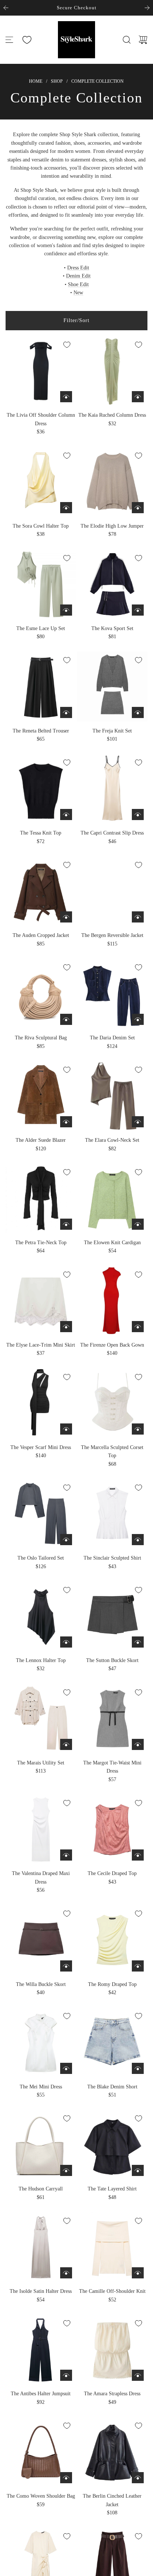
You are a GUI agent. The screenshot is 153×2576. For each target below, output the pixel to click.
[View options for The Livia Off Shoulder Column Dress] (66, 397)
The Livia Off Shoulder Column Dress (41, 419)
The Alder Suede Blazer (41, 1140)
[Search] (127, 40)
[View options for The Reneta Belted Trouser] (66, 712)
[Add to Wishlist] (67, 345)
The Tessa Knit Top (41, 833)
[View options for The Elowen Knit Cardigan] (138, 1224)
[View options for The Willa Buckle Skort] (66, 1966)
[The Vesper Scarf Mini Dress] (41, 1403)
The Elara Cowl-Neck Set (112, 1140)
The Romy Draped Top (112, 1984)
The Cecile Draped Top (112, 1873)
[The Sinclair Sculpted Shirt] (112, 1514)
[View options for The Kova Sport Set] (138, 610)
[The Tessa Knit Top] (41, 789)
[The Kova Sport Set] (112, 584)
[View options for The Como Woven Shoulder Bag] (66, 2478)
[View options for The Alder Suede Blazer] (66, 1122)
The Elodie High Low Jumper (112, 526)
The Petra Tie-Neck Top (41, 1243)
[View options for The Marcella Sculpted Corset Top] (138, 1429)
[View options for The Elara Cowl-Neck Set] (138, 1122)
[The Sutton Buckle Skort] (112, 1616)
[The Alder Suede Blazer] (41, 1096)
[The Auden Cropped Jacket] (41, 891)
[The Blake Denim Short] (112, 2042)
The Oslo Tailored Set (41, 1558)
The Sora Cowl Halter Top (41, 526)
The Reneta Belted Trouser (41, 731)
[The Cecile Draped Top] (112, 1829)
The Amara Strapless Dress (112, 2394)
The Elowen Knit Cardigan (112, 1243)
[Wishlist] (27, 40)
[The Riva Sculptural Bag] (41, 994)
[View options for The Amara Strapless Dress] (138, 2375)
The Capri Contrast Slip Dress (112, 833)
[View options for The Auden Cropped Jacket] (66, 917)
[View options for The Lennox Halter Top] (66, 1642)
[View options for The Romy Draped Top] (138, 1966)
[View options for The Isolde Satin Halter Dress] (66, 2273)
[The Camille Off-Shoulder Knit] (112, 2247)
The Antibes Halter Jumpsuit (41, 2394)
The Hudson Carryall (41, 2189)
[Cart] (143, 40)
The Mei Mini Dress (41, 2087)
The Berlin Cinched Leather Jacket (112, 2500)
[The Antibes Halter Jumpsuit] (41, 2349)
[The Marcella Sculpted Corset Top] (112, 1403)
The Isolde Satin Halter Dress (41, 2291)
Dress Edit (78, 268)
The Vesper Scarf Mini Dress (41, 1447)
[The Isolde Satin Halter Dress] (41, 2247)
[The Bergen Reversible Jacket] (112, 891)
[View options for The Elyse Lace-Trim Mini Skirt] (66, 1327)
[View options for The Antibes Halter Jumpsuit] (66, 2375)
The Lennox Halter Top (41, 1660)
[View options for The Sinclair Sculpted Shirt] (138, 1540)
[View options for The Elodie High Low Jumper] (138, 508)
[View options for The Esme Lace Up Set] (66, 610)
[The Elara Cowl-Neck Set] (112, 1096)
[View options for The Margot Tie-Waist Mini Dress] (138, 1744)
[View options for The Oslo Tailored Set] (66, 1540)
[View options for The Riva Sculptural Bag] (66, 1019)
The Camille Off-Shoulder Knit (112, 2291)
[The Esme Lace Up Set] (41, 584)
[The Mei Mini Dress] (41, 2042)
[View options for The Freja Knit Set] (138, 712)
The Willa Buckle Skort (41, 1984)
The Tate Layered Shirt (112, 2189)
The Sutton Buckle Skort (112, 1660)
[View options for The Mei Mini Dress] (66, 2068)
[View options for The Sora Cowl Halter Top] (66, 508)
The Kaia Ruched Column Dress (112, 415)
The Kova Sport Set (112, 628)
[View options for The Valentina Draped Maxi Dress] (66, 1855)
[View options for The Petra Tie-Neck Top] (66, 1224)
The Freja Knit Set (112, 731)
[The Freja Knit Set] (112, 686)
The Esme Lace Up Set (41, 628)
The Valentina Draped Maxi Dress (41, 1877)
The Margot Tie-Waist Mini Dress (112, 1767)
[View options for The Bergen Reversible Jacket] (138, 917)
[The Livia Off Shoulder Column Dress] (41, 371)
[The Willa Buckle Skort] (41, 1940)
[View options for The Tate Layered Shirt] (138, 2170)
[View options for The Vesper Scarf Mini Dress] (66, 1429)
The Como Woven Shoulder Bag (41, 2496)
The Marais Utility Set (41, 1763)
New (78, 293)
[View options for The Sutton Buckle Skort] (138, 1642)
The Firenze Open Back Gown (112, 1345)
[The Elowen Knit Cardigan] (112, 1198)
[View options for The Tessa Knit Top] (66, 815)
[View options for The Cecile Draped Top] (138, 1855)
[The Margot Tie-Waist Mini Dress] (112, 1719)
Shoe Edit (78, 284)
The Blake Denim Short (112, 2087)
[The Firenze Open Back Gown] (112, 1301)
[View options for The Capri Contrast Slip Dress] (138, 815)
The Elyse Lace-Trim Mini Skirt (41, 1345)
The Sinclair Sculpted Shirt (112, 1558)
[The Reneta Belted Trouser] (41, 686)
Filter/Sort (76, 320)
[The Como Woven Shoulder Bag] (41, 2452)
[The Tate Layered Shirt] (112, 2145)
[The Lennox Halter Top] (41, 1616)
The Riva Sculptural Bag (41, 1038)
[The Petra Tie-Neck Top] (41, 1198)
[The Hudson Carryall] (41, 2145)
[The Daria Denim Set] (112, 994)
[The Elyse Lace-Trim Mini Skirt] (41, 1301)
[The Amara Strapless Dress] (112, 2349)
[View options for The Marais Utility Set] (66, 1744)
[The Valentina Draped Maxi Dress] (41, 1829)
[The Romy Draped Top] (112, 1940)
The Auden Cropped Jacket (41, 935)
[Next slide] (147, 8)
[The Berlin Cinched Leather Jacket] (112, 2452)
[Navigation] (9, 40)
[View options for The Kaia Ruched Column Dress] (138, 397)
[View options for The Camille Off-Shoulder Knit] (138, 2273)
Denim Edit (78, 276)
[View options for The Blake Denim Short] (138, 2068)
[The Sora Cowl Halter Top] (41, 482)
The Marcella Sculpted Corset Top (112, 1451)
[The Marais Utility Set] (41, 1719)
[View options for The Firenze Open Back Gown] (138, 1327)
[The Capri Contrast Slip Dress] (112, 789)
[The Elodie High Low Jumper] (112, 482)
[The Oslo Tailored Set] (41, 1514)
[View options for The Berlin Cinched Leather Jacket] (138, 2478)
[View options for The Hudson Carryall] (66, 2170)
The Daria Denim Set (112, 1038)
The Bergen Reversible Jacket (112, 935)
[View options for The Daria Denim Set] (138, 1019)
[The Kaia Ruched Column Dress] (112, 371)
